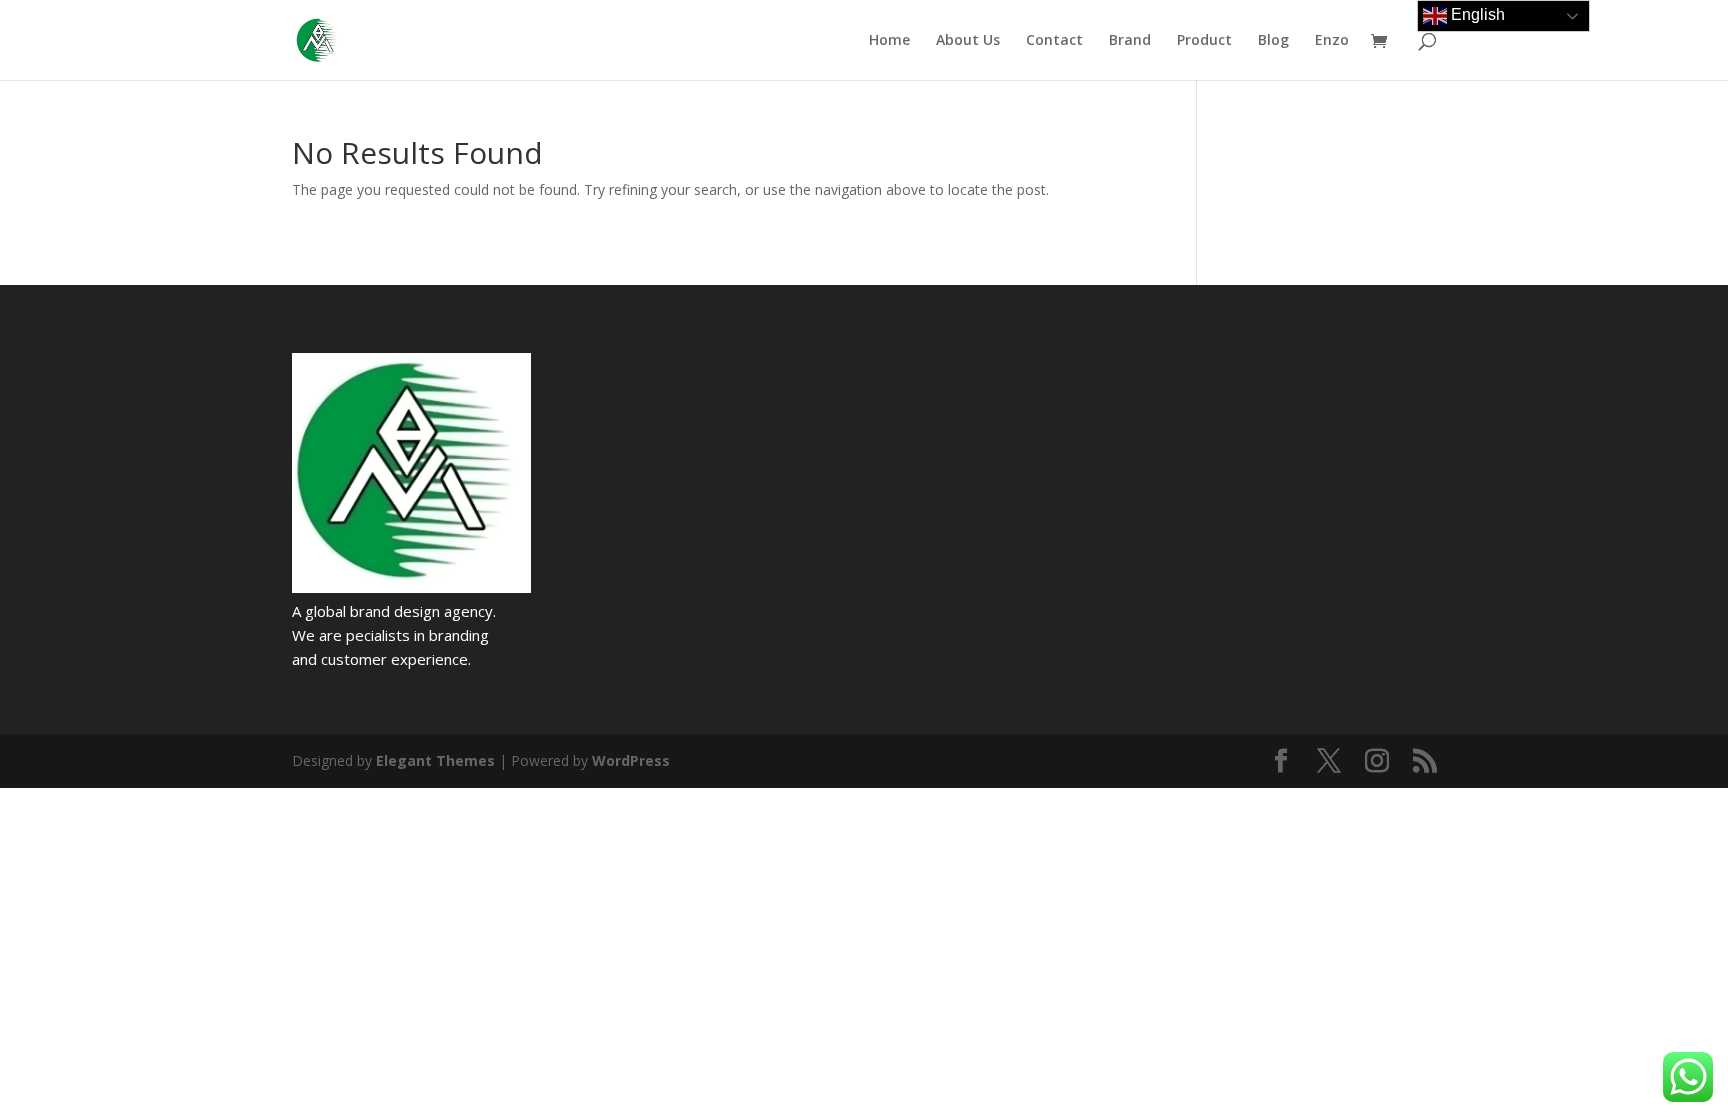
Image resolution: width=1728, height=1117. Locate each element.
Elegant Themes (435, 760)
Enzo (1332, 41)
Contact (1054, 41)
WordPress (631, 760)
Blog (1273, 41)
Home (889, 41)
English (1476, 14)
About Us (968, 41)
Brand (1130, 41)
